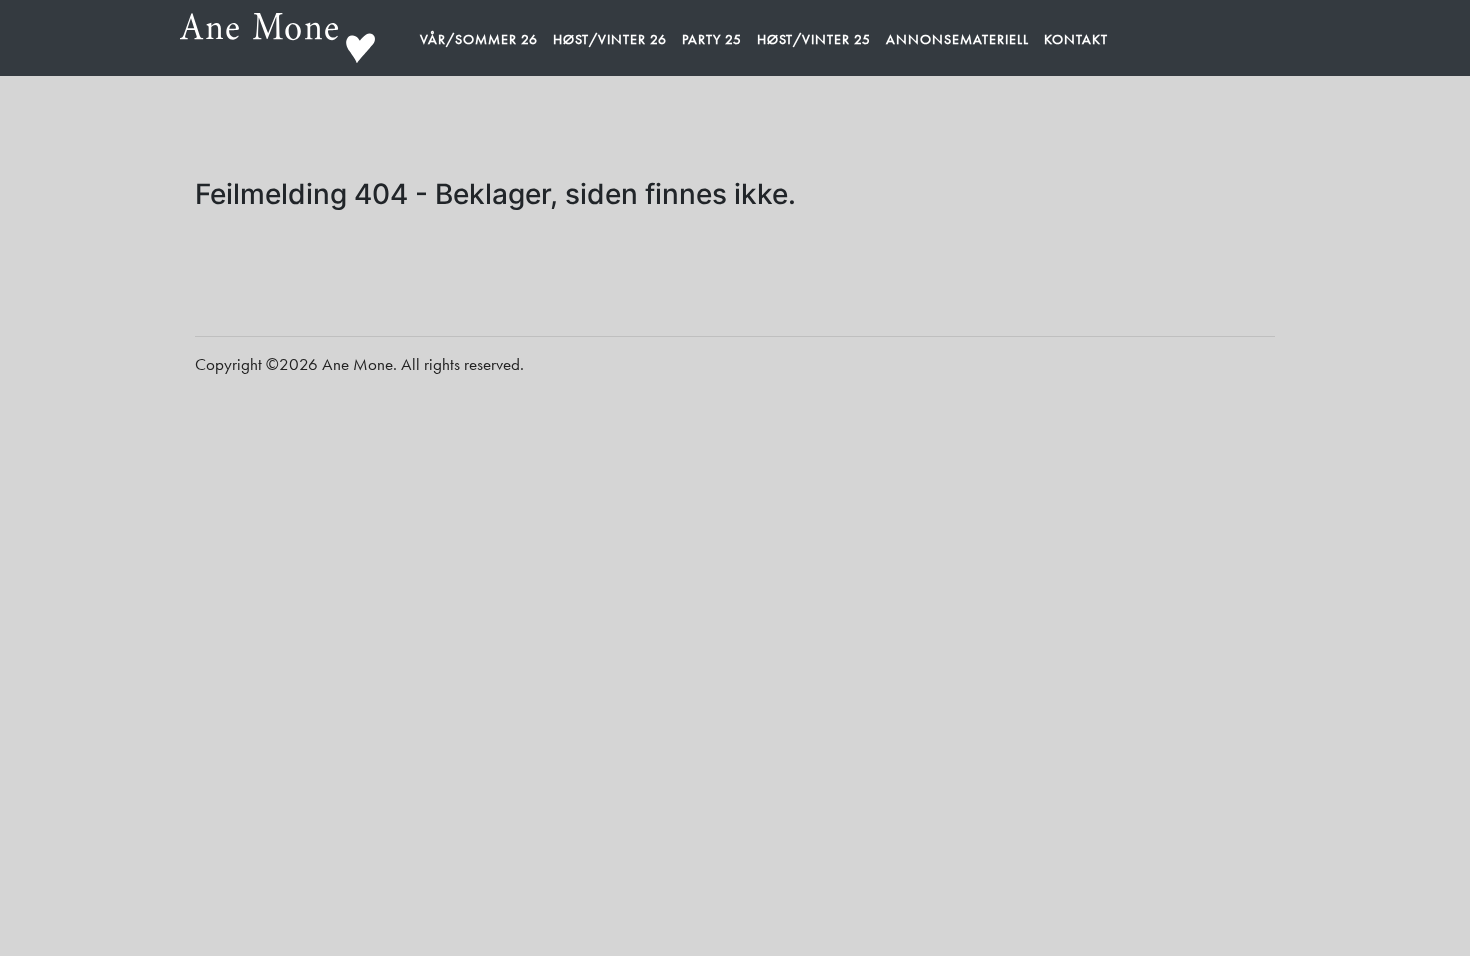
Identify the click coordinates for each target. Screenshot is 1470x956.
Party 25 (712, 39)
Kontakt (1076, 39)
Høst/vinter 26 (610, 39)
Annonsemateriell (957, 39)
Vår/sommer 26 (479, 39)
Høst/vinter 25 (814, 39)
